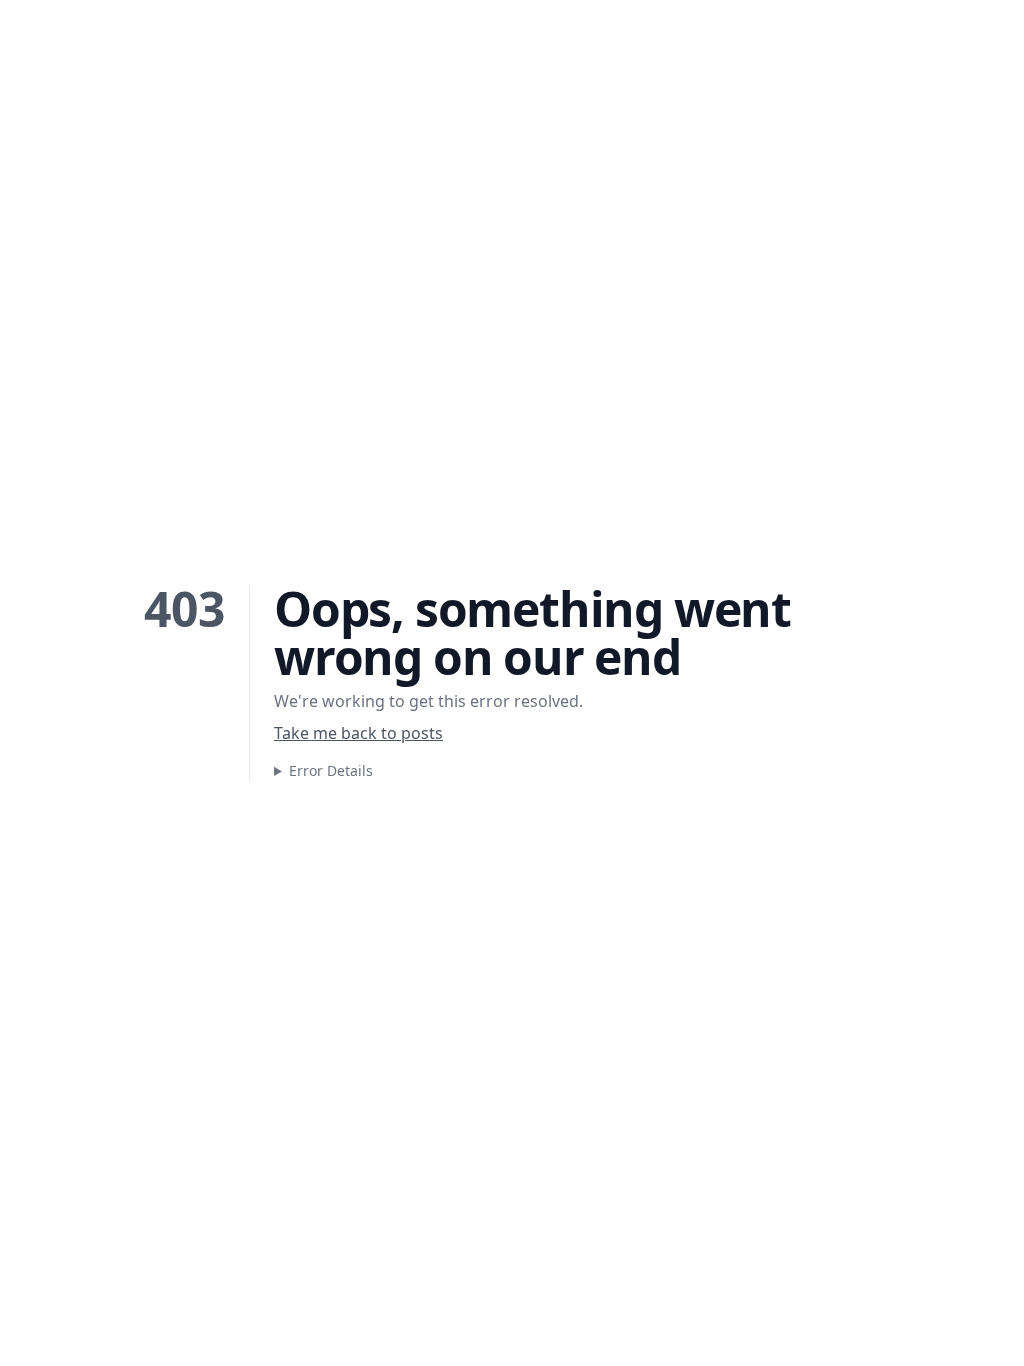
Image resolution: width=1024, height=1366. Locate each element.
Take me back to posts (358, 733)
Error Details (331, 770)
